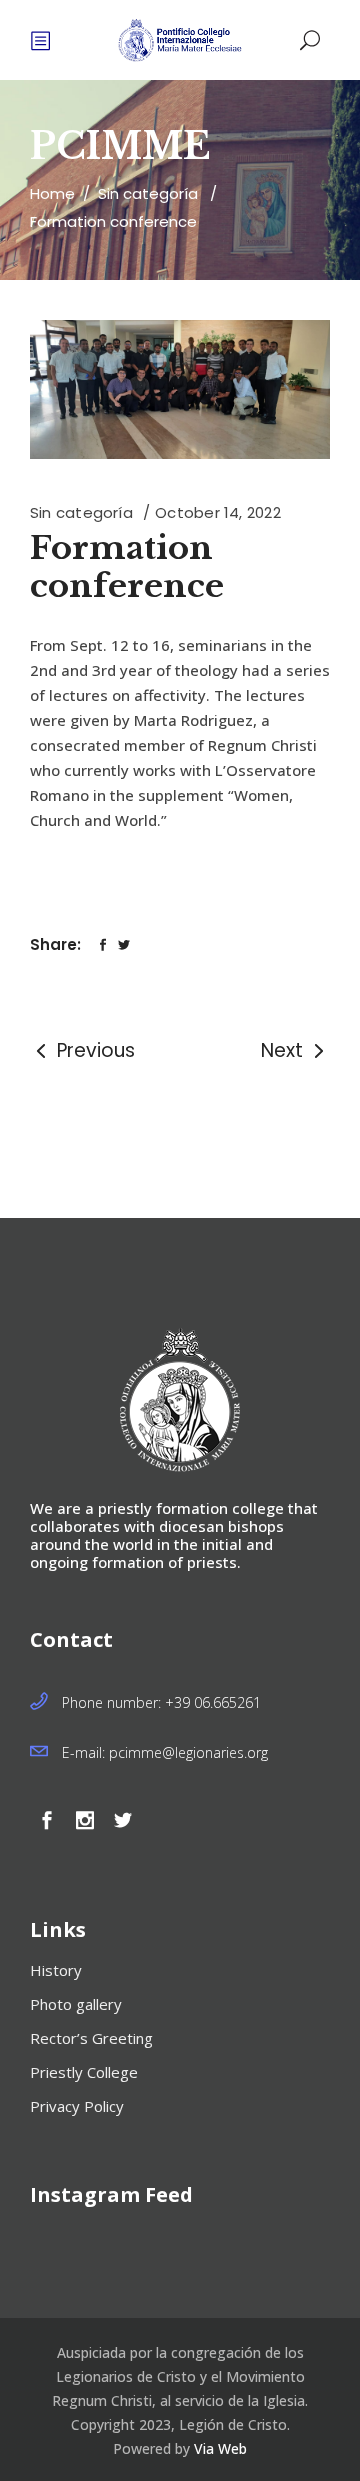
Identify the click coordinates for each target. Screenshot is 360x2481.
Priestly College (84, 2072)
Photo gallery (76, 2004)
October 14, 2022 (218, 512)
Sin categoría (148, 193)
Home (52, 193)
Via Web (220, 2448)
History (56, 1970)
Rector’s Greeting (91, 2038)
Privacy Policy (77, 2106)
